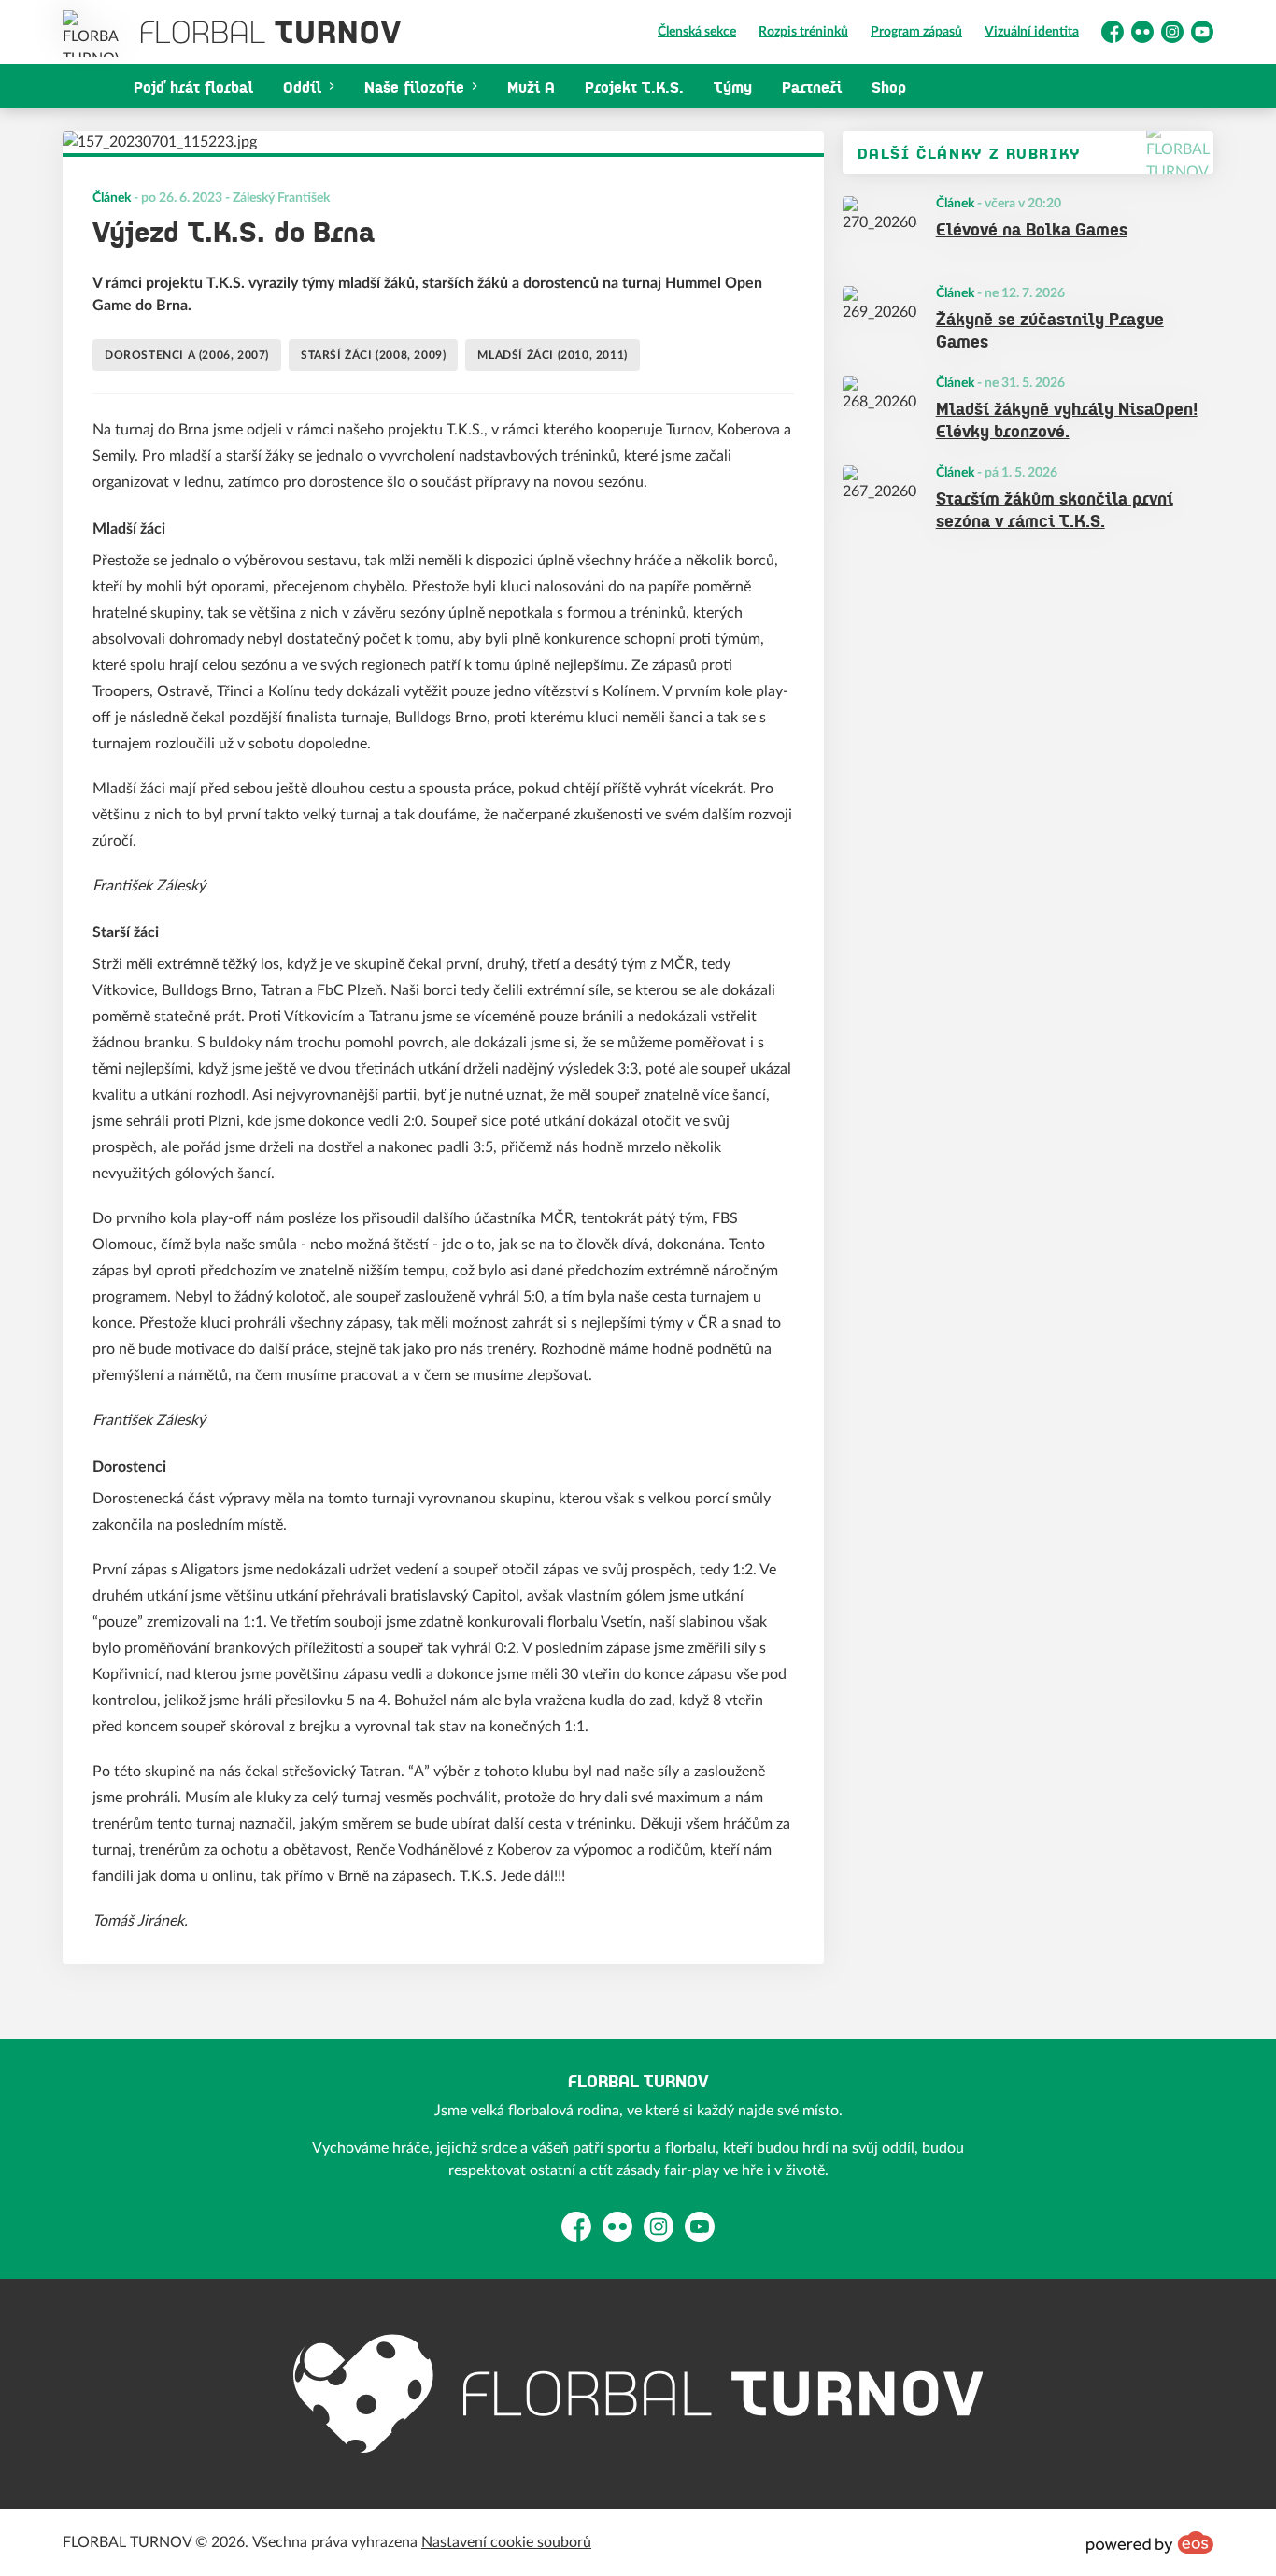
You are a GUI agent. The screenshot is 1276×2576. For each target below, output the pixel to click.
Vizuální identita (1032, 32)
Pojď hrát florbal (193, 86)
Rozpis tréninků (803, 32)
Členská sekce (697, 32)
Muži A (531, 86)
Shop (889, 86)
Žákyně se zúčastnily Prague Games (1050, 329)
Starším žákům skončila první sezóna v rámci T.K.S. (1055, 509)
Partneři (812, 86)
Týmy (733, 86)
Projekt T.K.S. (634, 86)
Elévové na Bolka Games (1032, 228)
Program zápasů (916, 32)
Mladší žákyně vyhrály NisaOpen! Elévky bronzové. (1067, 419)
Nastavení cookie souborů (506, 2542)
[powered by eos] (1150, 2542)
